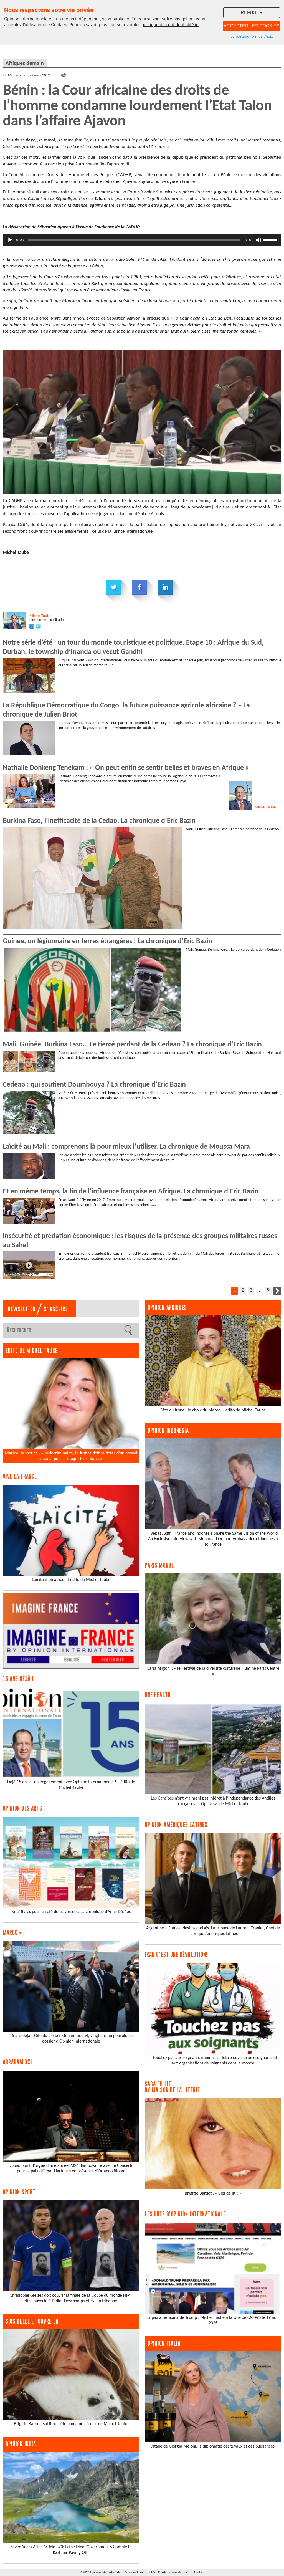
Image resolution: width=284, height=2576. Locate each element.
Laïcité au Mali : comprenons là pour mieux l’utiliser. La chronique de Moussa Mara (126, 1147)
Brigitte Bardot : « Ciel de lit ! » (213, 2193)
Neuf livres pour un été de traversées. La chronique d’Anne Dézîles (71, 1912)
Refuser (252, 13)
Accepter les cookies (252, 26)
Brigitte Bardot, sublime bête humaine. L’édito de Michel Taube (71, 2424)
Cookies (199, 2572)
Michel (40, 616)
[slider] (271, 239)
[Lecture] (10, 240)
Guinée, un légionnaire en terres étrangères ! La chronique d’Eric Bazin (107, 941)
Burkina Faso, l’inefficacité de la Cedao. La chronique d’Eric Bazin (99, 821)
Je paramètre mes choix (252, 36)
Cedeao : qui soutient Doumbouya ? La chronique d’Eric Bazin (94, 1085)
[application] (142, 240)
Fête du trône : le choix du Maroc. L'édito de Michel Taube (213, 1410)
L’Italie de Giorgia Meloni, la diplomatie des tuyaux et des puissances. (213, 2446)
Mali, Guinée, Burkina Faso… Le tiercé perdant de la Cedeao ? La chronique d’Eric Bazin (132, 1045)
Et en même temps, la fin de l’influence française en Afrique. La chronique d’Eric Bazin (131, 1192)
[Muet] (258, 240)
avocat (93, 318)
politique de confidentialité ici (170, 25)
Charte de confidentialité (175, 2572)
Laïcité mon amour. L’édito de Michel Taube (71, 1580)
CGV (152, 2572)
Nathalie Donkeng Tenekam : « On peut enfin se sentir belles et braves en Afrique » (126, 768)
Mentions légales (135, 2572)
